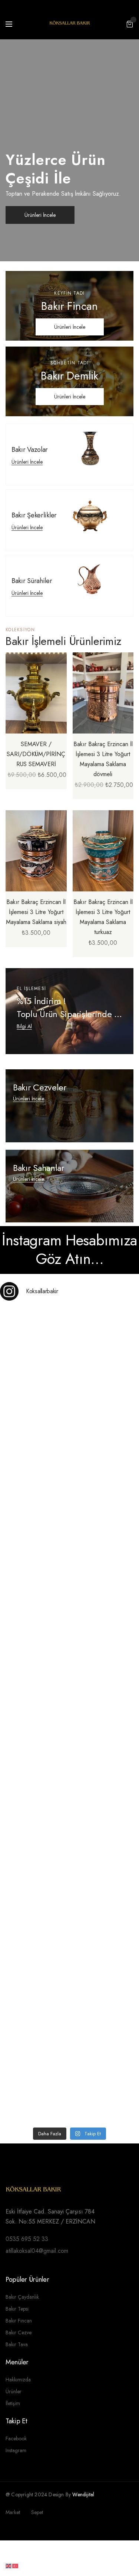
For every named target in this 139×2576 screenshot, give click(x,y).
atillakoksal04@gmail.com (37, 2251)
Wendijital (84, 2494)
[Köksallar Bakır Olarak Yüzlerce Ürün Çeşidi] (69, 1756)
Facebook (16, 2438)
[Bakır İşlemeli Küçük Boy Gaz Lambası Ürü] (69, 1919)
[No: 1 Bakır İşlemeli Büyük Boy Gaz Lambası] (69, 1675)
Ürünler (14, 2391)
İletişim (13, 2403)
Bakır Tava (17, 2344)
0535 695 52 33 (27, 2239)
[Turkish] (16, 2565)
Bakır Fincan (19, 2321)
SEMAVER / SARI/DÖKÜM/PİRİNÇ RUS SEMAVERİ (36, 754)
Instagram (16, 2450)
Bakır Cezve (19, 2332)
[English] (9, 2565)
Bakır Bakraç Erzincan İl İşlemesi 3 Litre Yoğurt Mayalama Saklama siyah (36, 912)
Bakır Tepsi (17, 2309)
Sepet (37, 2512)
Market (13, 2512)
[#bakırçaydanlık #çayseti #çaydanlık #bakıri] (69, 1348)
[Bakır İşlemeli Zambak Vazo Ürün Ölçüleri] (69, 2001)
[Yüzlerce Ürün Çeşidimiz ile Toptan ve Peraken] (69, 1430)
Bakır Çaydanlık (22, 2297)
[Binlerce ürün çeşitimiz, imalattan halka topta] (69, 2082)
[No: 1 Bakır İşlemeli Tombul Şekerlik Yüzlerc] (69, 1838)
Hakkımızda (18, 2380)
